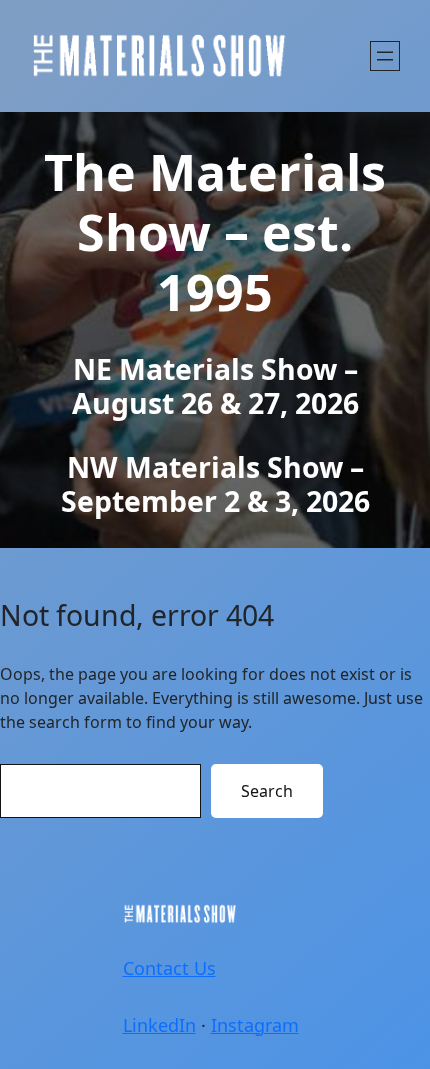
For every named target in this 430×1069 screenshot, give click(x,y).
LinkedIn (159, 1025)
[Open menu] (385, 56)
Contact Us (169, 968)
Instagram (255, 1025)
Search (267, 791)
